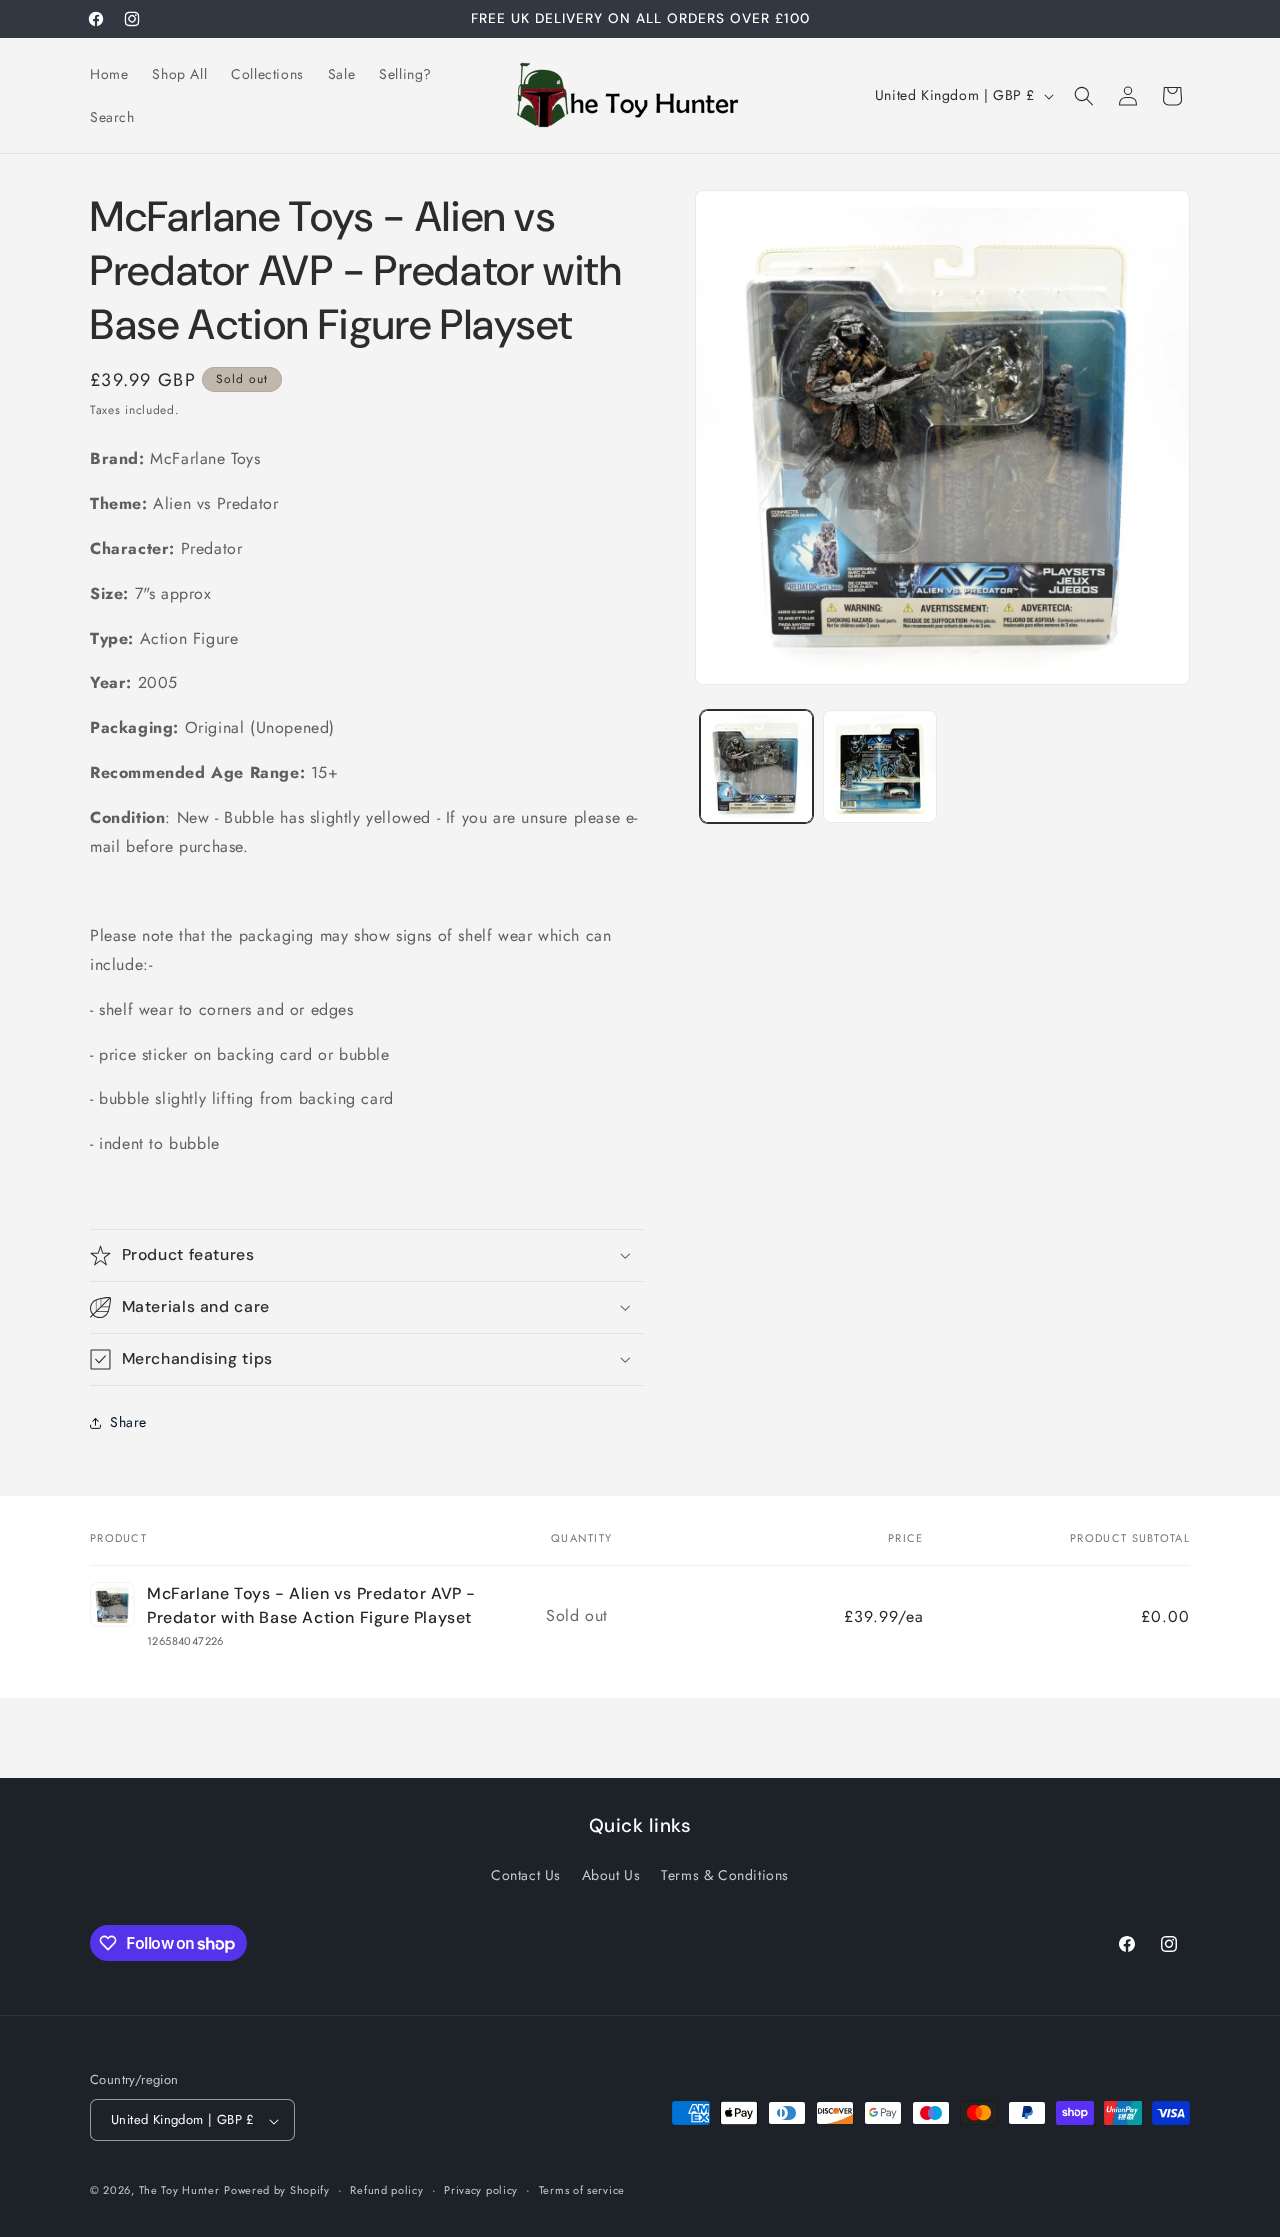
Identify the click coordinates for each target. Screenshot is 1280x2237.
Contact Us (526, 1875)
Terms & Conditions (725, 1875)
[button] (1084, 96)
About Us (611, 1875)
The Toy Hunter (179, 2191)
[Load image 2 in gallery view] (879, 766)
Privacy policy (481, 2191)
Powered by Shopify (277, 2191)
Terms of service (582, 2191)
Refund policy (386, 2191)
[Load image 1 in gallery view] (756, 766)
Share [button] (128, 1422)
